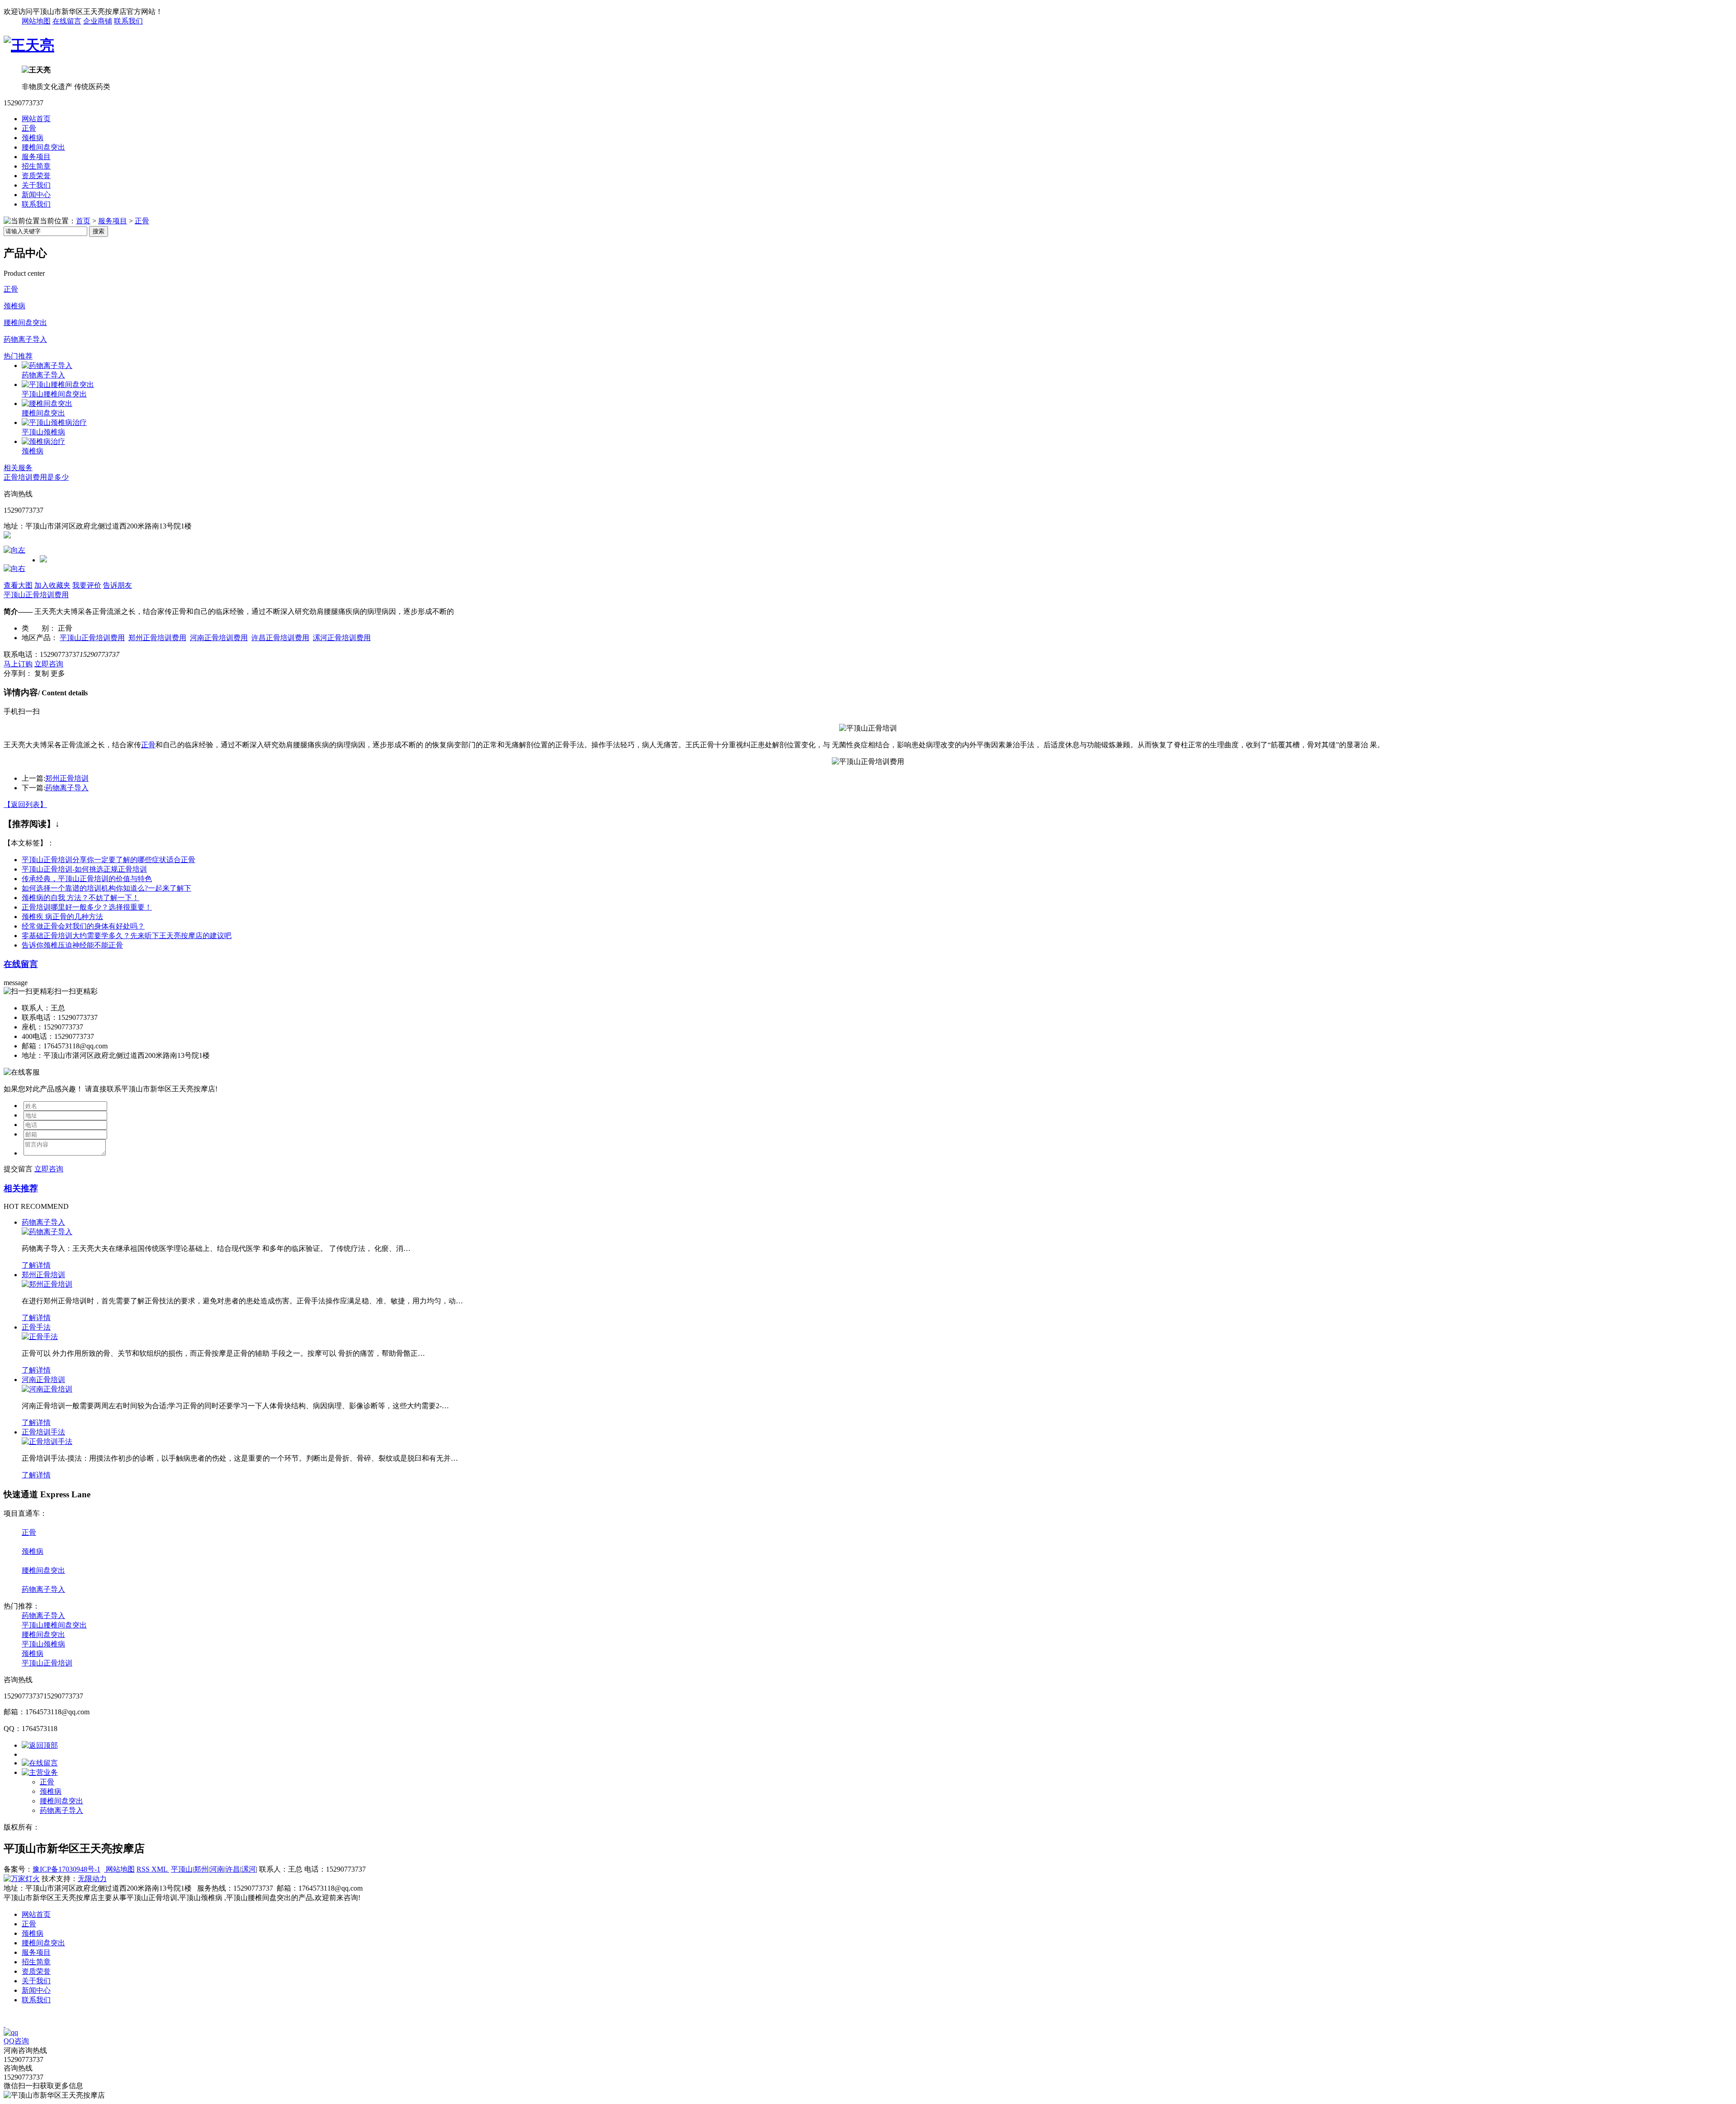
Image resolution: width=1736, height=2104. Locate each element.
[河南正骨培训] (47, 1389)
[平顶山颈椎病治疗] (54, 422)
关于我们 (36, 185)
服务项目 (36, 157)
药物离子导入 (25, 339)
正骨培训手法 (43, 1432)
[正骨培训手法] (47, 1441)
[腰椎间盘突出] (47, 403)
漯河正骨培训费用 (342, 638)
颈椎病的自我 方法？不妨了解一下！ (80, 898)
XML (160, 1869)
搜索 (99, 231)
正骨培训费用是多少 (36, 477)
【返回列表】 (25, 804)
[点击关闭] (5, 2024)
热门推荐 (18, 356)
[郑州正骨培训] (47, 1284)
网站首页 (36, 119)
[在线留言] (40, 1763)
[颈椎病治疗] (43, 441)
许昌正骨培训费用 (280, 638)
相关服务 (18, 468)
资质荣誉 (36, 176)
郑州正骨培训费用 (157, 638)
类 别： (39, 628)
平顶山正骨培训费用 (36, 595)
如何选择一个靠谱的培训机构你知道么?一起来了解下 (106, 888)
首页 (83, 221)
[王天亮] (29, 45)
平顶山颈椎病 (43, 432)
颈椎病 (33, 138)
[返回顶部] (40, 1745)
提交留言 (18, 1169)
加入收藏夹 (52, 585)
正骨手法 (36, 1327)
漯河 (249, 1869)
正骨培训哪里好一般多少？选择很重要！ (87, 907)
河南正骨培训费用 (219, 638)
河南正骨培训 (43, 1380)
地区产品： (40, 638)
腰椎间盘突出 (43, 147)
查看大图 (18, 585)
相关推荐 (21, 1188)
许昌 (233, 1869)
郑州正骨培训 (67, 778)
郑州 (201, 1869)
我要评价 (87, 585)
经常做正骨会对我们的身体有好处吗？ (83, 926)
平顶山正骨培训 (47, 1663)
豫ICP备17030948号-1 (66, 1869)
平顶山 (182, 1869)
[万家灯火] (22, 1879)
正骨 (29, 128)
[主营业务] (40, 1772)
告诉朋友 (118, 585)
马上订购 (18, 664)
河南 (217, 1869)
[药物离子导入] (47, 366)
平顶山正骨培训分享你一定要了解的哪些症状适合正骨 (108, 860)
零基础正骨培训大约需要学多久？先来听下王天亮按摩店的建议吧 (127, 936)
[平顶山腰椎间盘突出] (58, 384)
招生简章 (36, 166)
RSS (144, 1869)
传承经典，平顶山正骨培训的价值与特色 (87, 879)
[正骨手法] (40, 1337)
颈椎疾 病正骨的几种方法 (62, 917)
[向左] (14, 550)
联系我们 (128, 21)
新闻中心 (36, 195)
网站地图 (36, 21)
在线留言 (67, 21)
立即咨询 (49, 664)
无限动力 (92, 1879)
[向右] (14, 568)
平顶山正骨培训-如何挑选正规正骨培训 (84, 869)
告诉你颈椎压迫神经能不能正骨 (72, 945)
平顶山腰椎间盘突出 (54, 394)
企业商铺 (98, 21)
